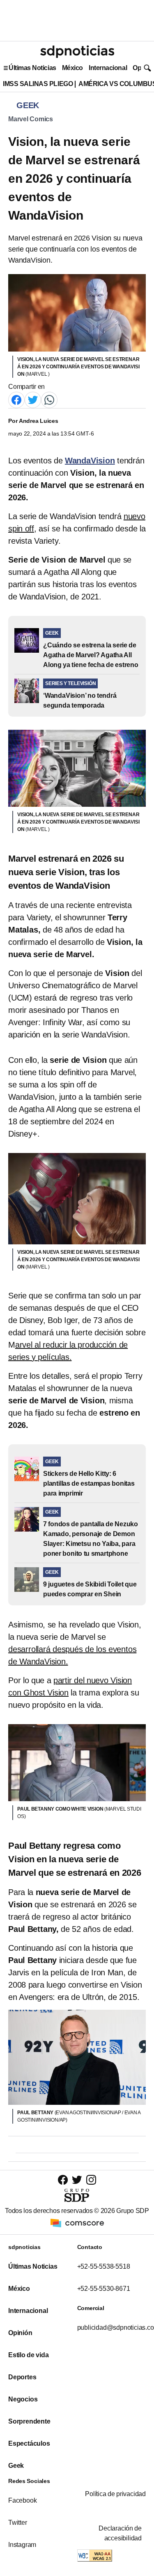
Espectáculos (29, 2443)
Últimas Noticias (32, 68)
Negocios (23, 2399)
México (72, 68)
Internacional (108, 68)
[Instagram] (91, 2180)
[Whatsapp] (49, 399)
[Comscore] (77, 2223)
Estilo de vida (28, 2355)
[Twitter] (33, 399)
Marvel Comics (31, 119)
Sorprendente (29, 2421)
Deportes (22, 2377)
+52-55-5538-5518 (104, 2266)
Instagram (22, 2545)
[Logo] (77, 52)
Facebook (22, 2500)
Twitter (18, 2523)
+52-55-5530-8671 (104, 2289)
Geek (16, 2466)
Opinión (20, 2333)
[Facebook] (16, 399)
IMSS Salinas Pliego (38, 84)
